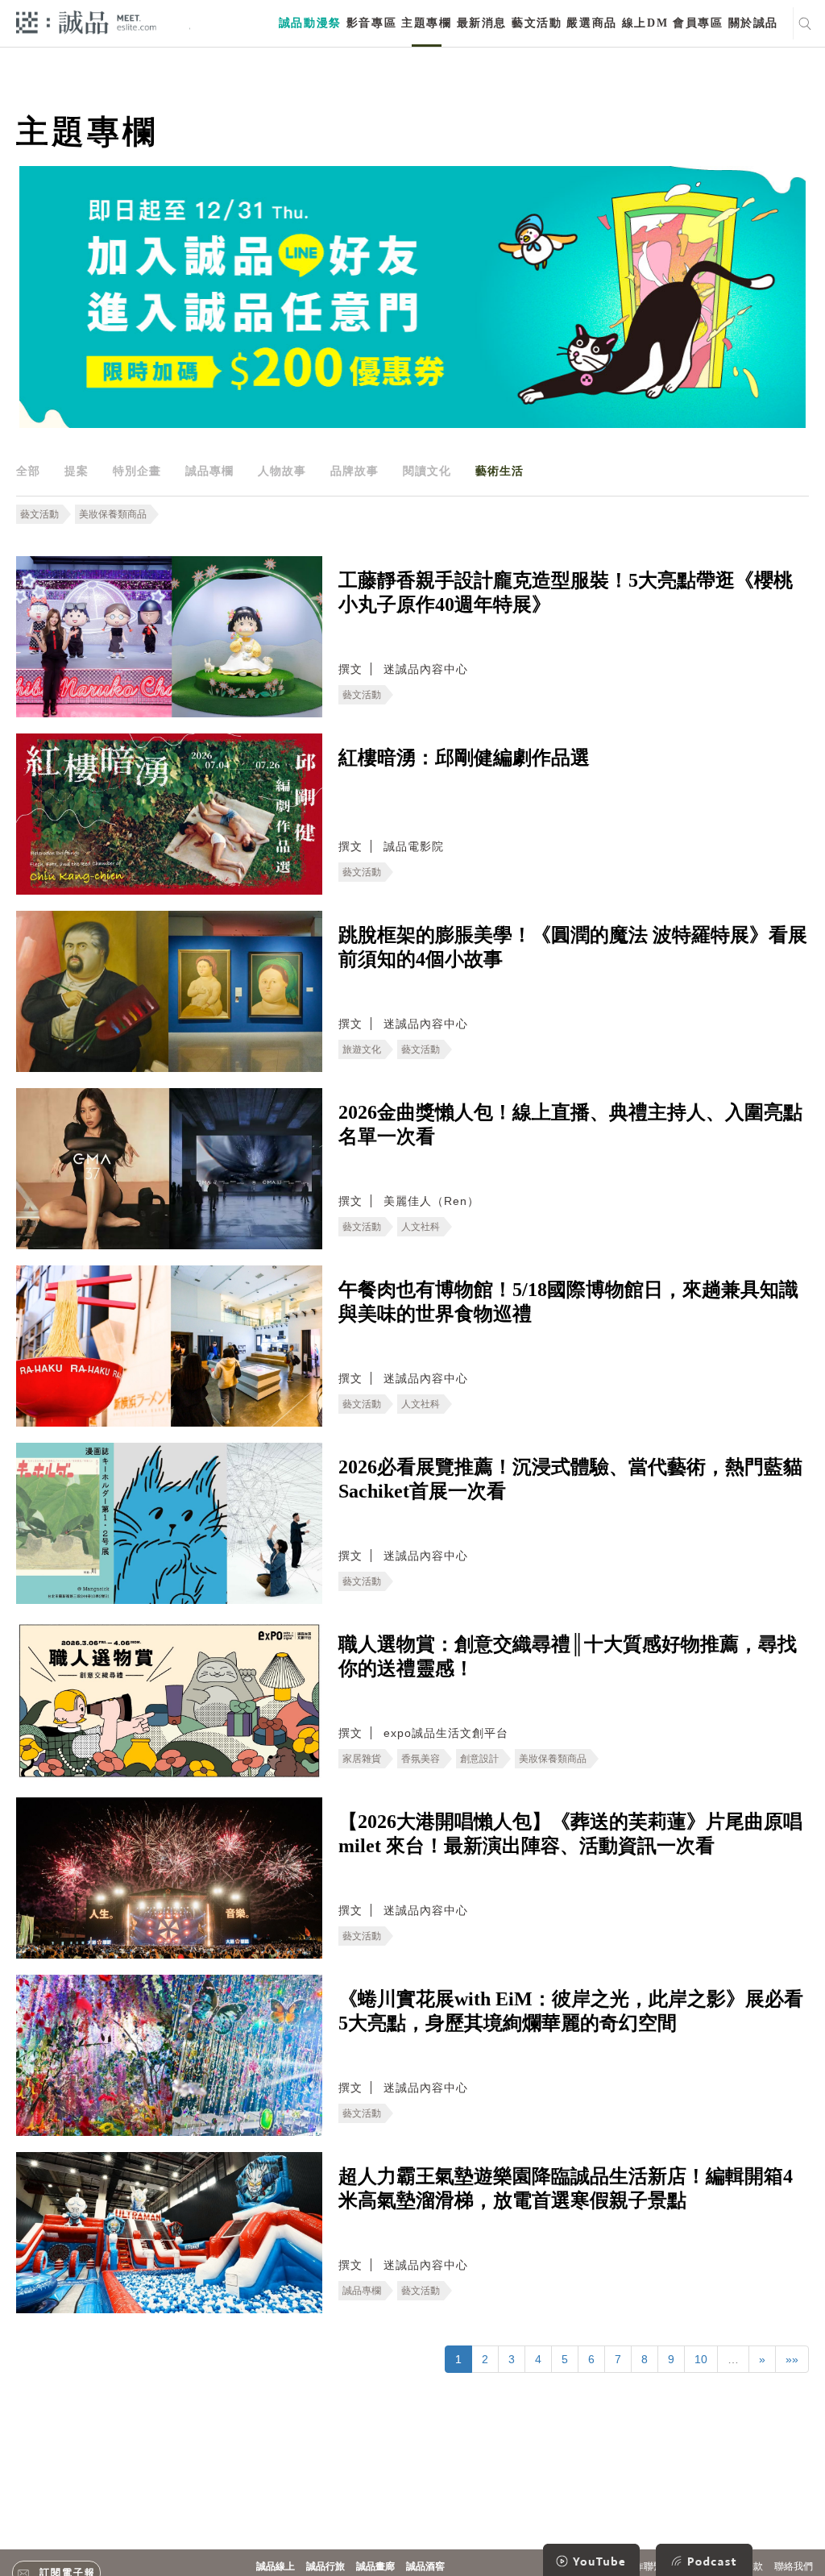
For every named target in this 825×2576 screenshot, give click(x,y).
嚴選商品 (591, 23)
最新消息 (482, 23)
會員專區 (698, 23)
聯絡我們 (794, 2566)
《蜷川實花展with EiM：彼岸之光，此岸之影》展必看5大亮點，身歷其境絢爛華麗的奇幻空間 (571, 2011)
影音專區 (371, 23)
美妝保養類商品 (113, 514)
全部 (28, 471)
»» (792, 2359)
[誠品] (86, 21)
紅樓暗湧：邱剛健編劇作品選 (464, 758)
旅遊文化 (362, 1049)
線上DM (645, 23)
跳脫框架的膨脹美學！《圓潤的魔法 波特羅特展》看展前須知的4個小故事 (573, 947)
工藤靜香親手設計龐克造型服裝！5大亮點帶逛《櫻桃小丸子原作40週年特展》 (566, 592)
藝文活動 (537, 23)
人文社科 (421, 1227)
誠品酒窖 (425, 2566)
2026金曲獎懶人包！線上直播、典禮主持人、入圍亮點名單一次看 (570, 1124)
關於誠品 (753, 23)
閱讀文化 (427, 471)
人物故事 (282, 471)
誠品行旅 (325, 2566)
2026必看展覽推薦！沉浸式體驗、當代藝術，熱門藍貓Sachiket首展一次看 (570, 1479)
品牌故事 (354, 471)
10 (701, 2359)
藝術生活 (500, 471)
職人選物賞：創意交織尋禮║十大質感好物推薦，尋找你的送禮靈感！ (568, 1656)
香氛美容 (421, 1759)
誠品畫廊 (375, 2566)
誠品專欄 (209, 471)
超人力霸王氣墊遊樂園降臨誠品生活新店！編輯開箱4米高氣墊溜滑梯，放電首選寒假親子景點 (566, 2188)
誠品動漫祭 (310, 23)
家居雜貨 (362, 1759)
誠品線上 (276, 2566)
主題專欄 (426, 23)
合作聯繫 (644, 2566)
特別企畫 (137, 471)
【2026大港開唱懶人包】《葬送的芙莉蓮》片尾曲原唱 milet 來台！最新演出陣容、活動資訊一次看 (570, 1834)
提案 (77, 471)
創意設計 (479, 1759)
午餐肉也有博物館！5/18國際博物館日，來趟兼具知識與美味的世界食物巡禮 (568, 1302)
